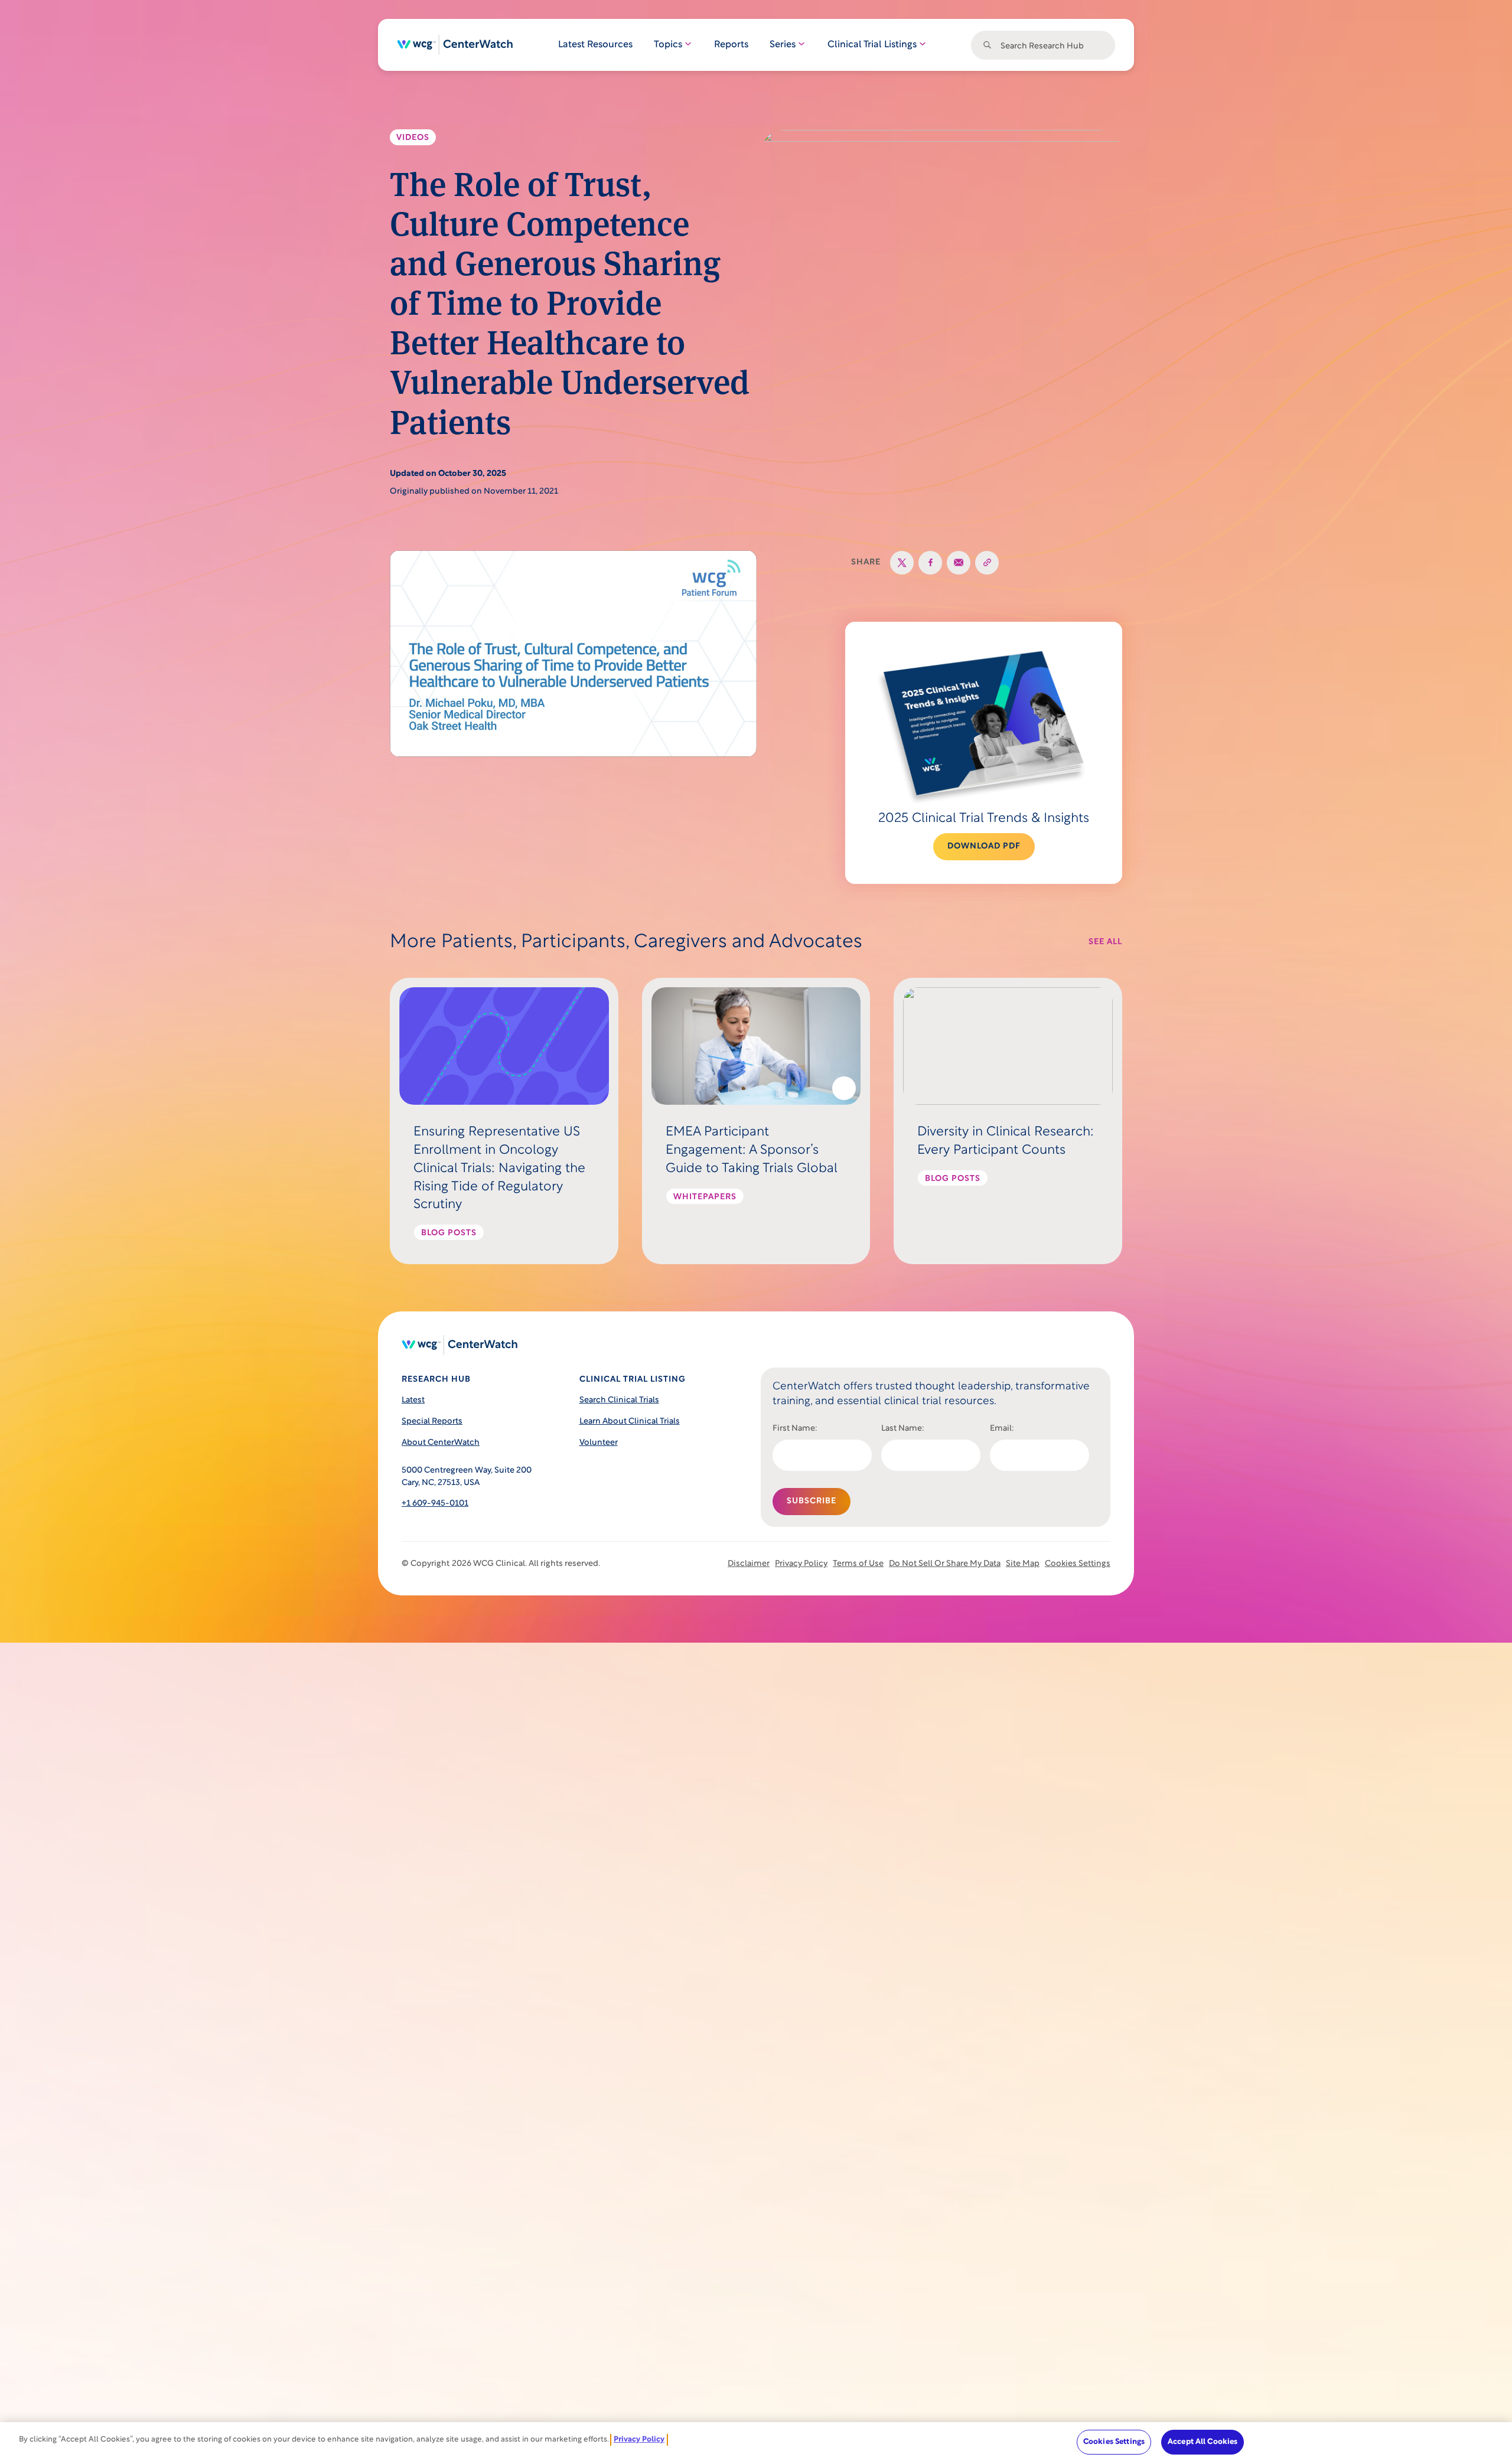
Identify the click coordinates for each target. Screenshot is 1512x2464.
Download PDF (984, 846)
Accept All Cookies (1203, 2442)
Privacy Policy (639, 2439)
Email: (1002, 1429)
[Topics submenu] (687, 45)
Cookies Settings (1078, 1564)
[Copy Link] (987, 563)
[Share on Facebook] (930, 563)
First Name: (795, 1429)
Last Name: (903, 1429)
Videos (413, 138)
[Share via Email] (959, 563)
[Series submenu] (801, 45)
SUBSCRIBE (812, 1501)
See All (1105, 942)
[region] (756, 2443)
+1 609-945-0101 (435, 1504)
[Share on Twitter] (902, 563)
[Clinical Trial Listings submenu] (922, 45)
